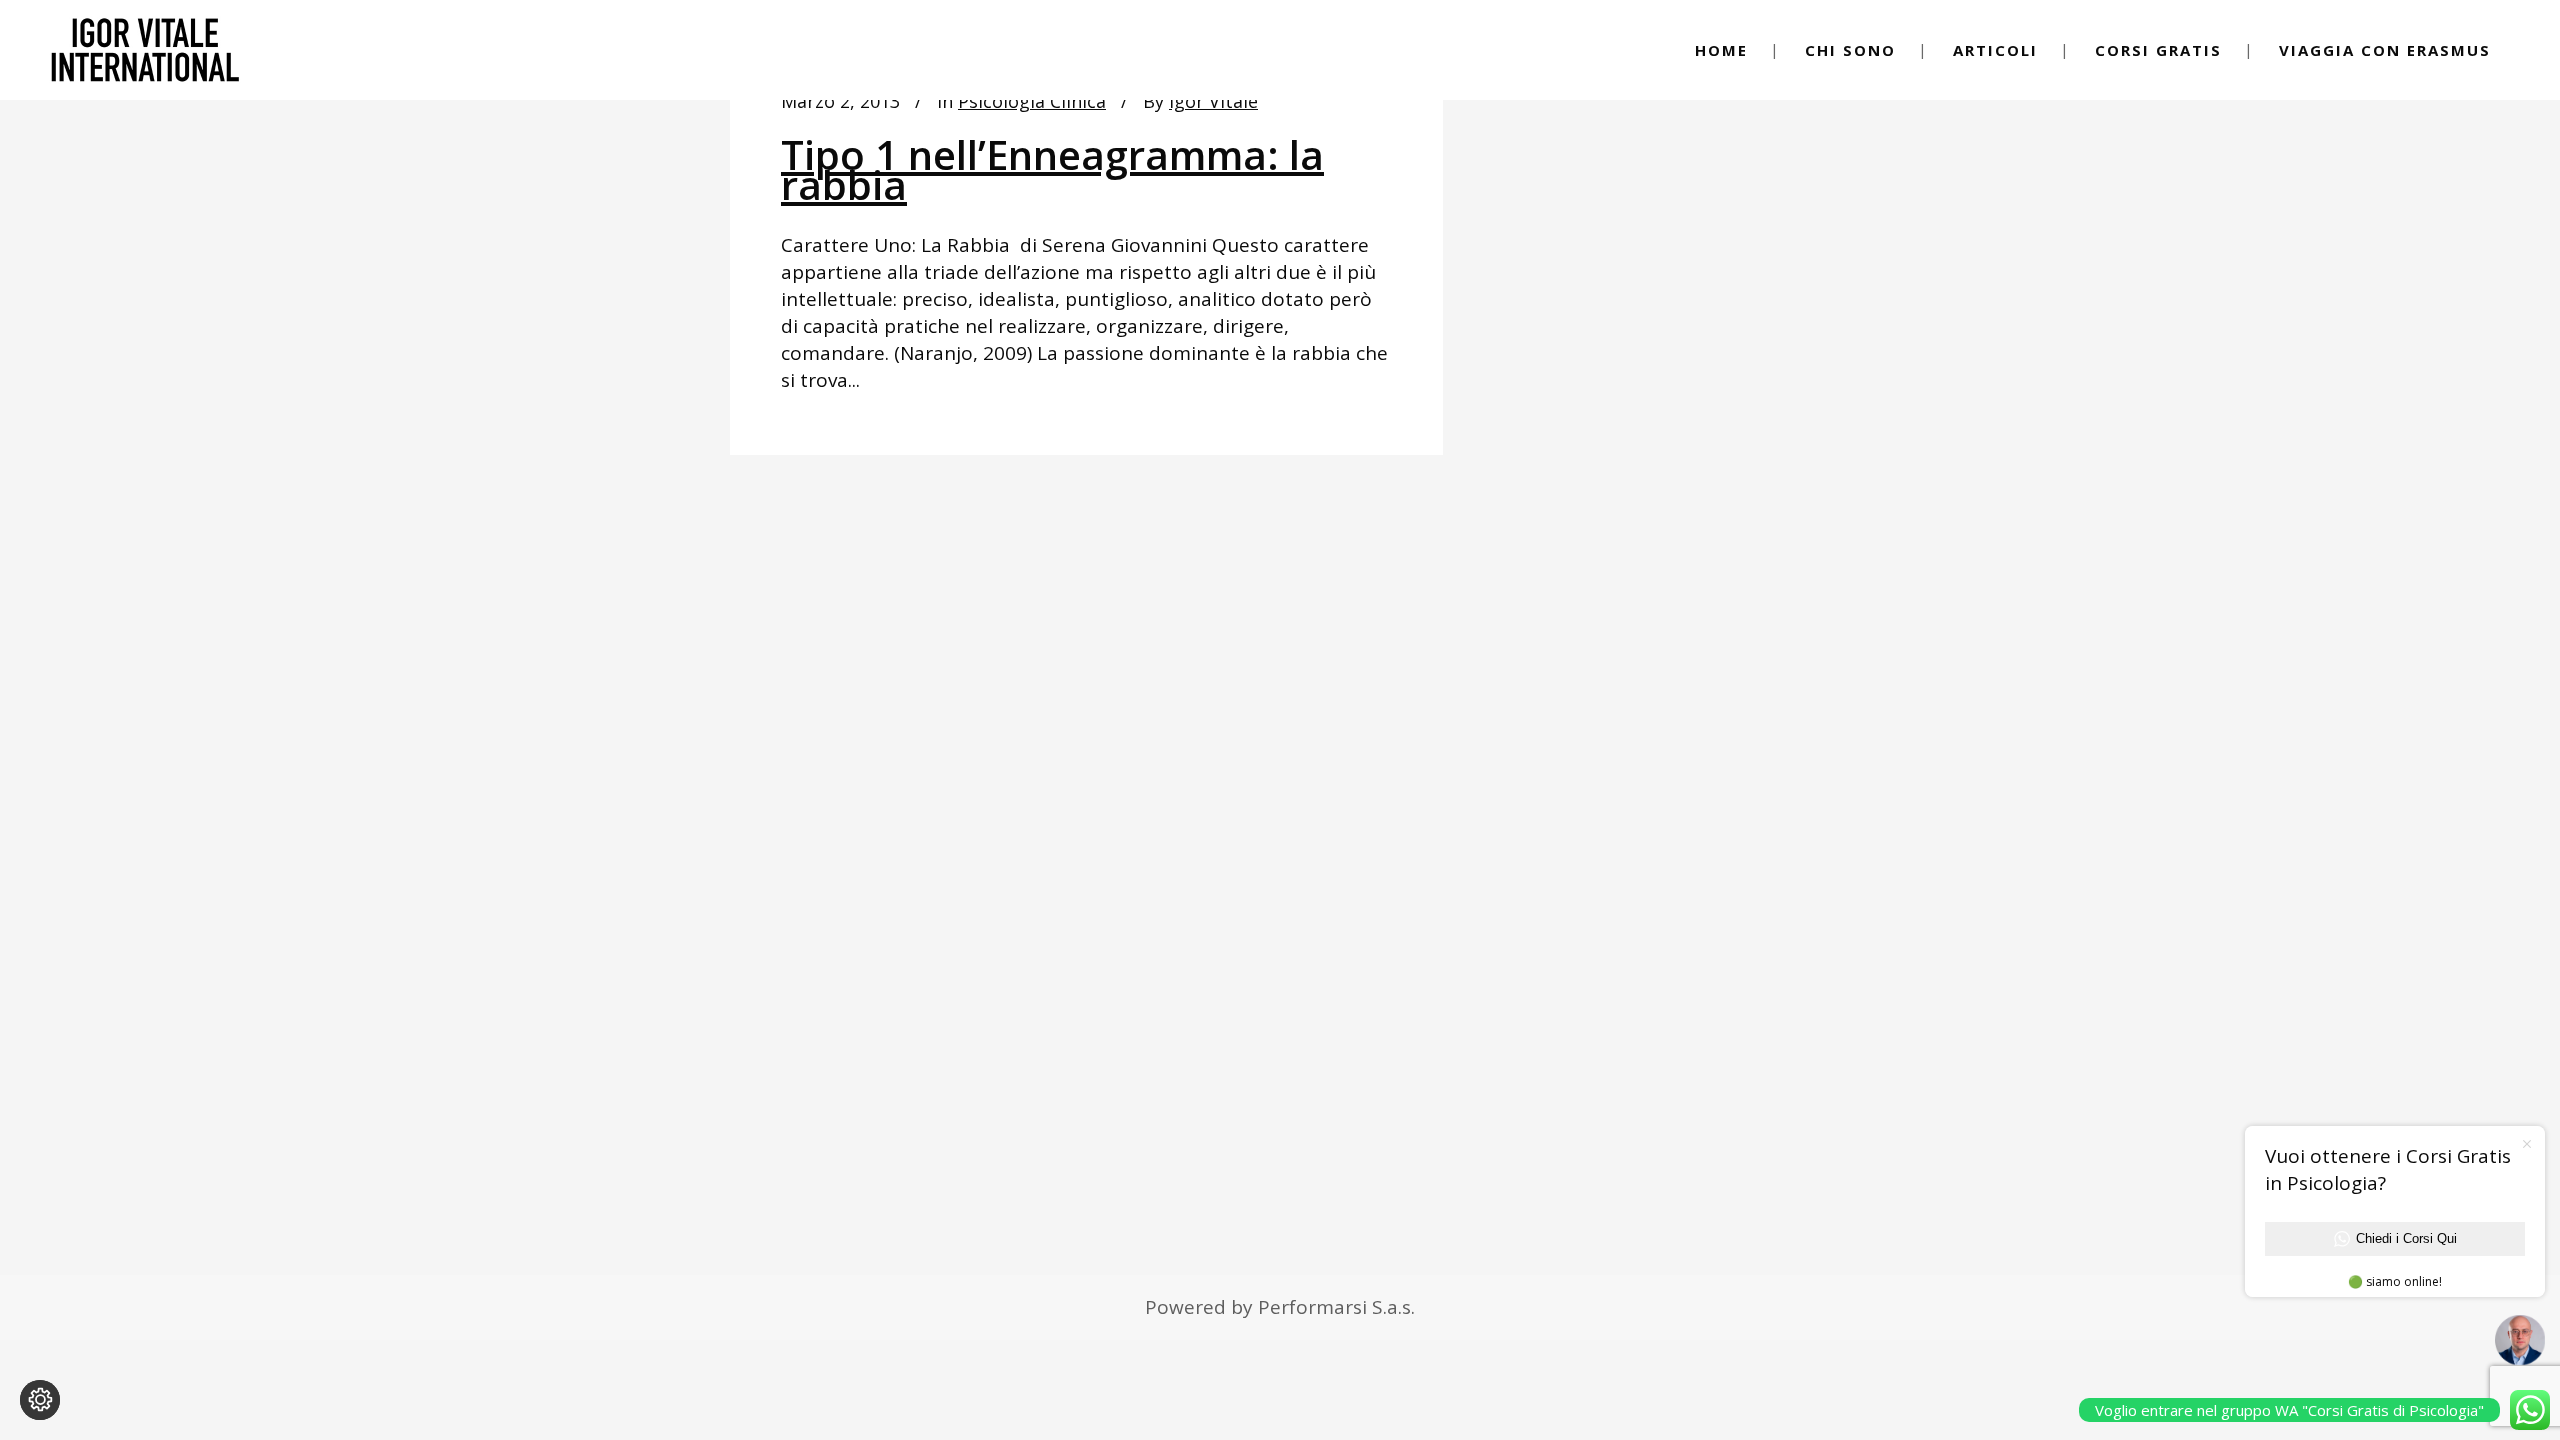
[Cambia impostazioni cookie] (40, 1400)
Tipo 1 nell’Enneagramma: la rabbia (1052, 169)
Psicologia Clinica (1032, 101)
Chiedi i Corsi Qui (2406, 1238)
